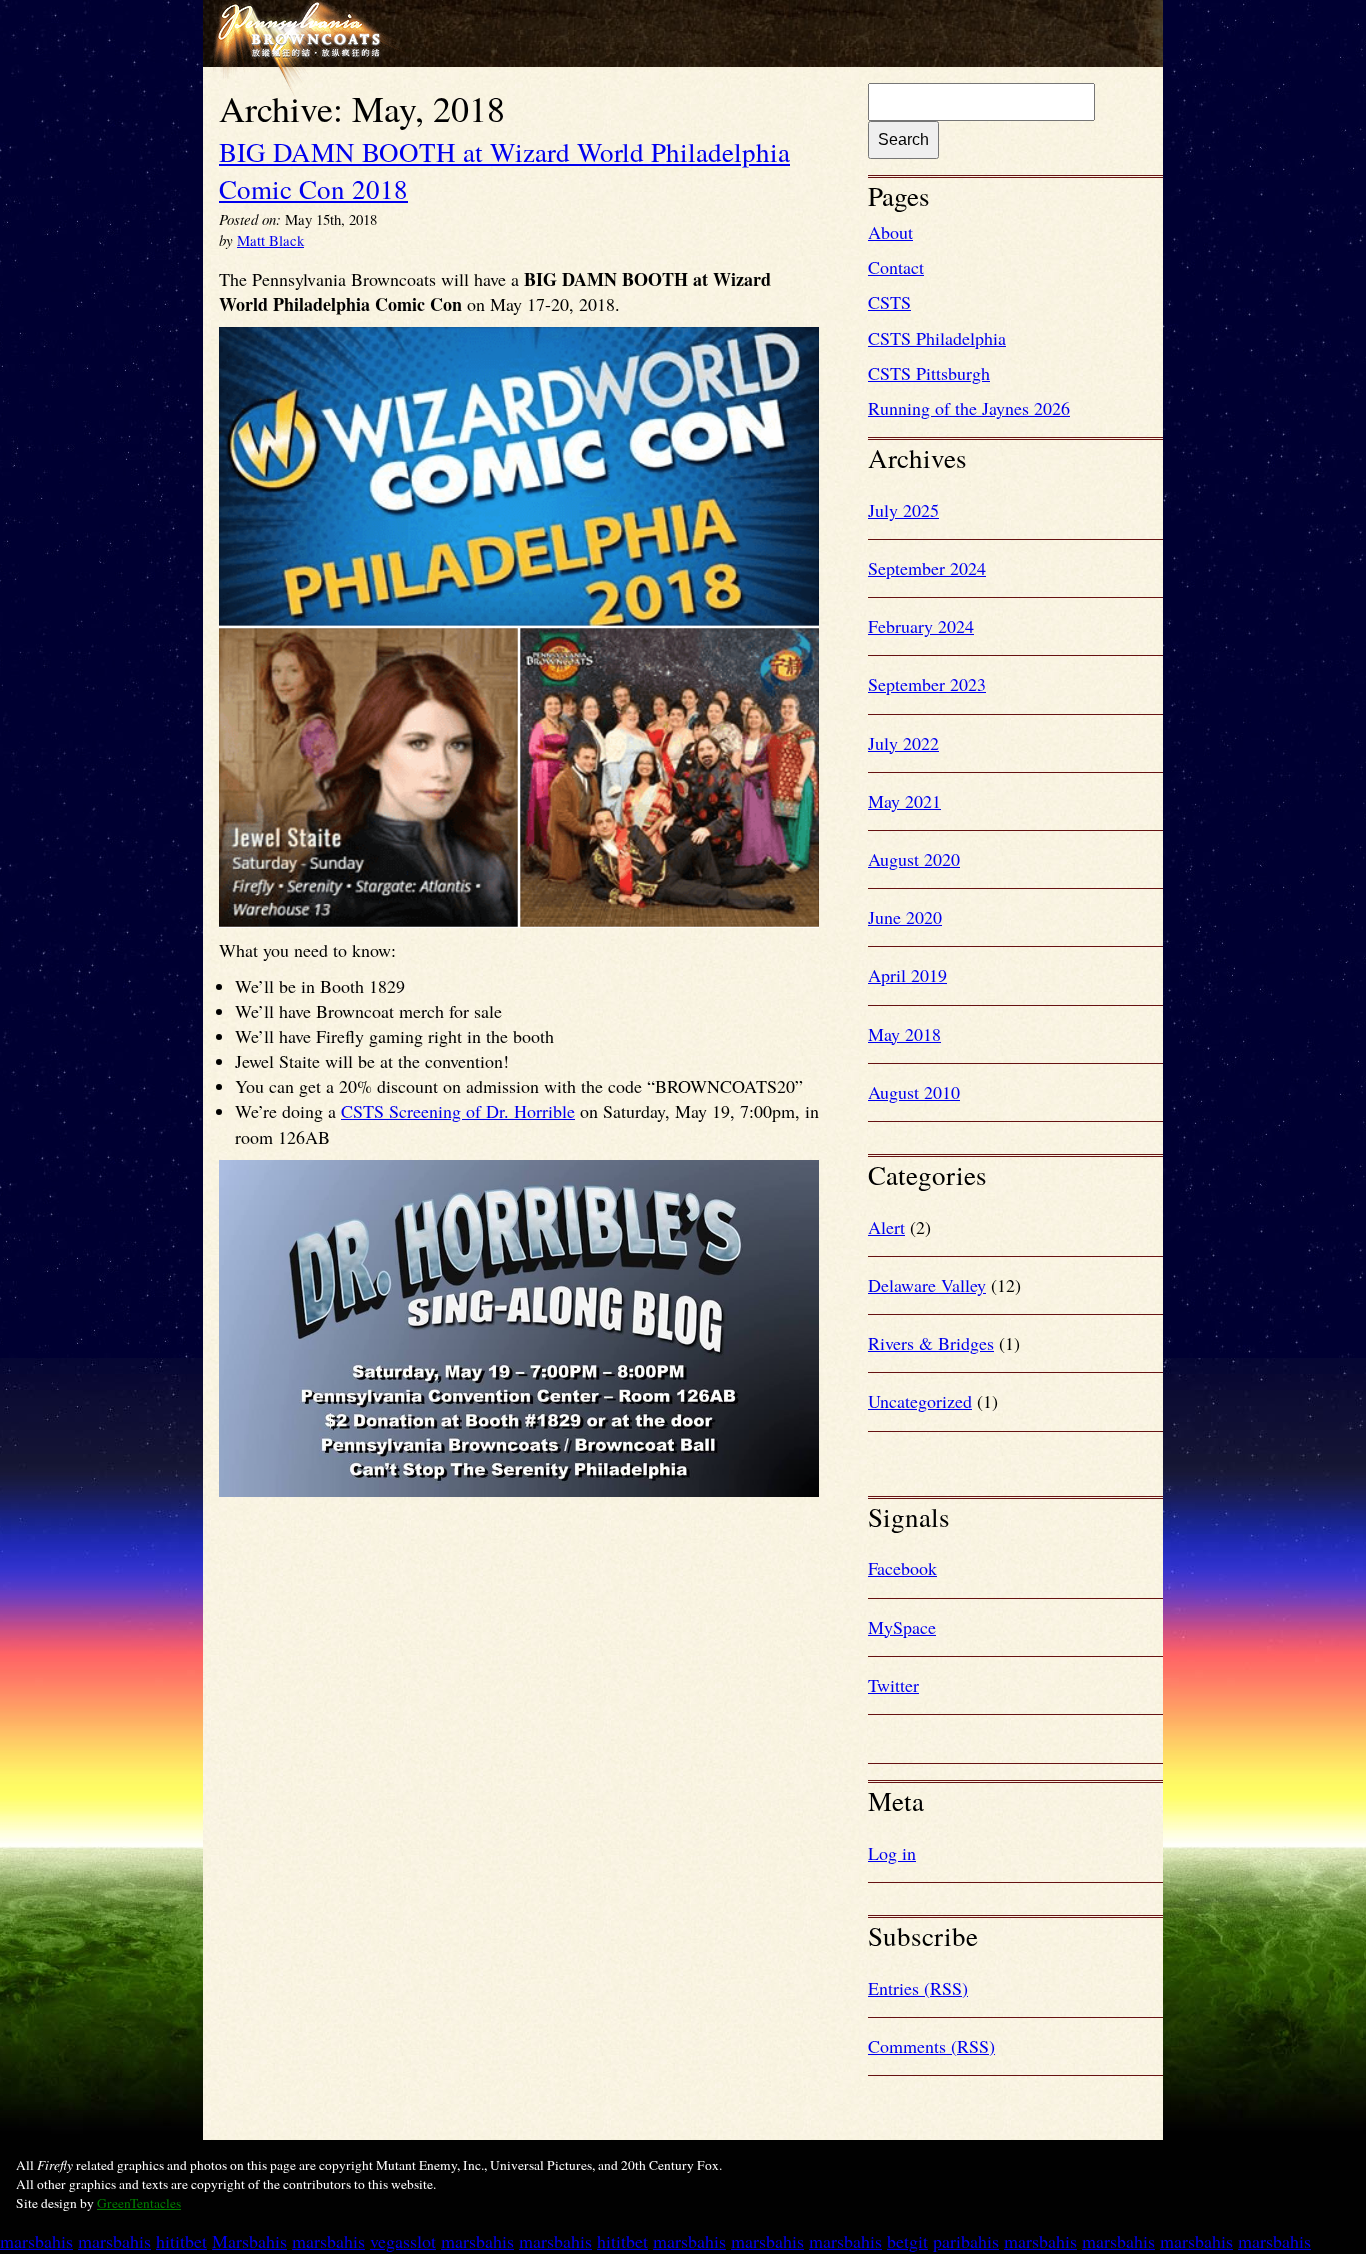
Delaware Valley (927, 1285)
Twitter (893, 1685)
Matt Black (270, 240)
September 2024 (927, 568)
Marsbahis (249, 2241)
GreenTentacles (139, 2203)
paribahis (966, 2241)
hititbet (181, 2241)
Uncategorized (920, 1401)
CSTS (889, 302)
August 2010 (914, 1092)
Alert (886, 1227)
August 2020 (914, 859)
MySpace (902, 1627)
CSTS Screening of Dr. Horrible (458, 1111)
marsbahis (36, 2241)
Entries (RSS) (918, 1988)
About (890, 232)
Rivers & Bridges (931, 1343)
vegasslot (403, 2241)
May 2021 (904, 801)
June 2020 (905, 917)
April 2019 (907, 975)
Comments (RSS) (931, 2046)
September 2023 (927, 684)
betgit (907, 2241)
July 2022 (903, 743)
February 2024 (921, 626)
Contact (896, 267)
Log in (892, 1853)
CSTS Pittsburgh (929, 373)
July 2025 (903, 510)
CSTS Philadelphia (937, 338)
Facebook (902, 1568)
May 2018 (904, 1034)
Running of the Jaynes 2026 (969, 408)
